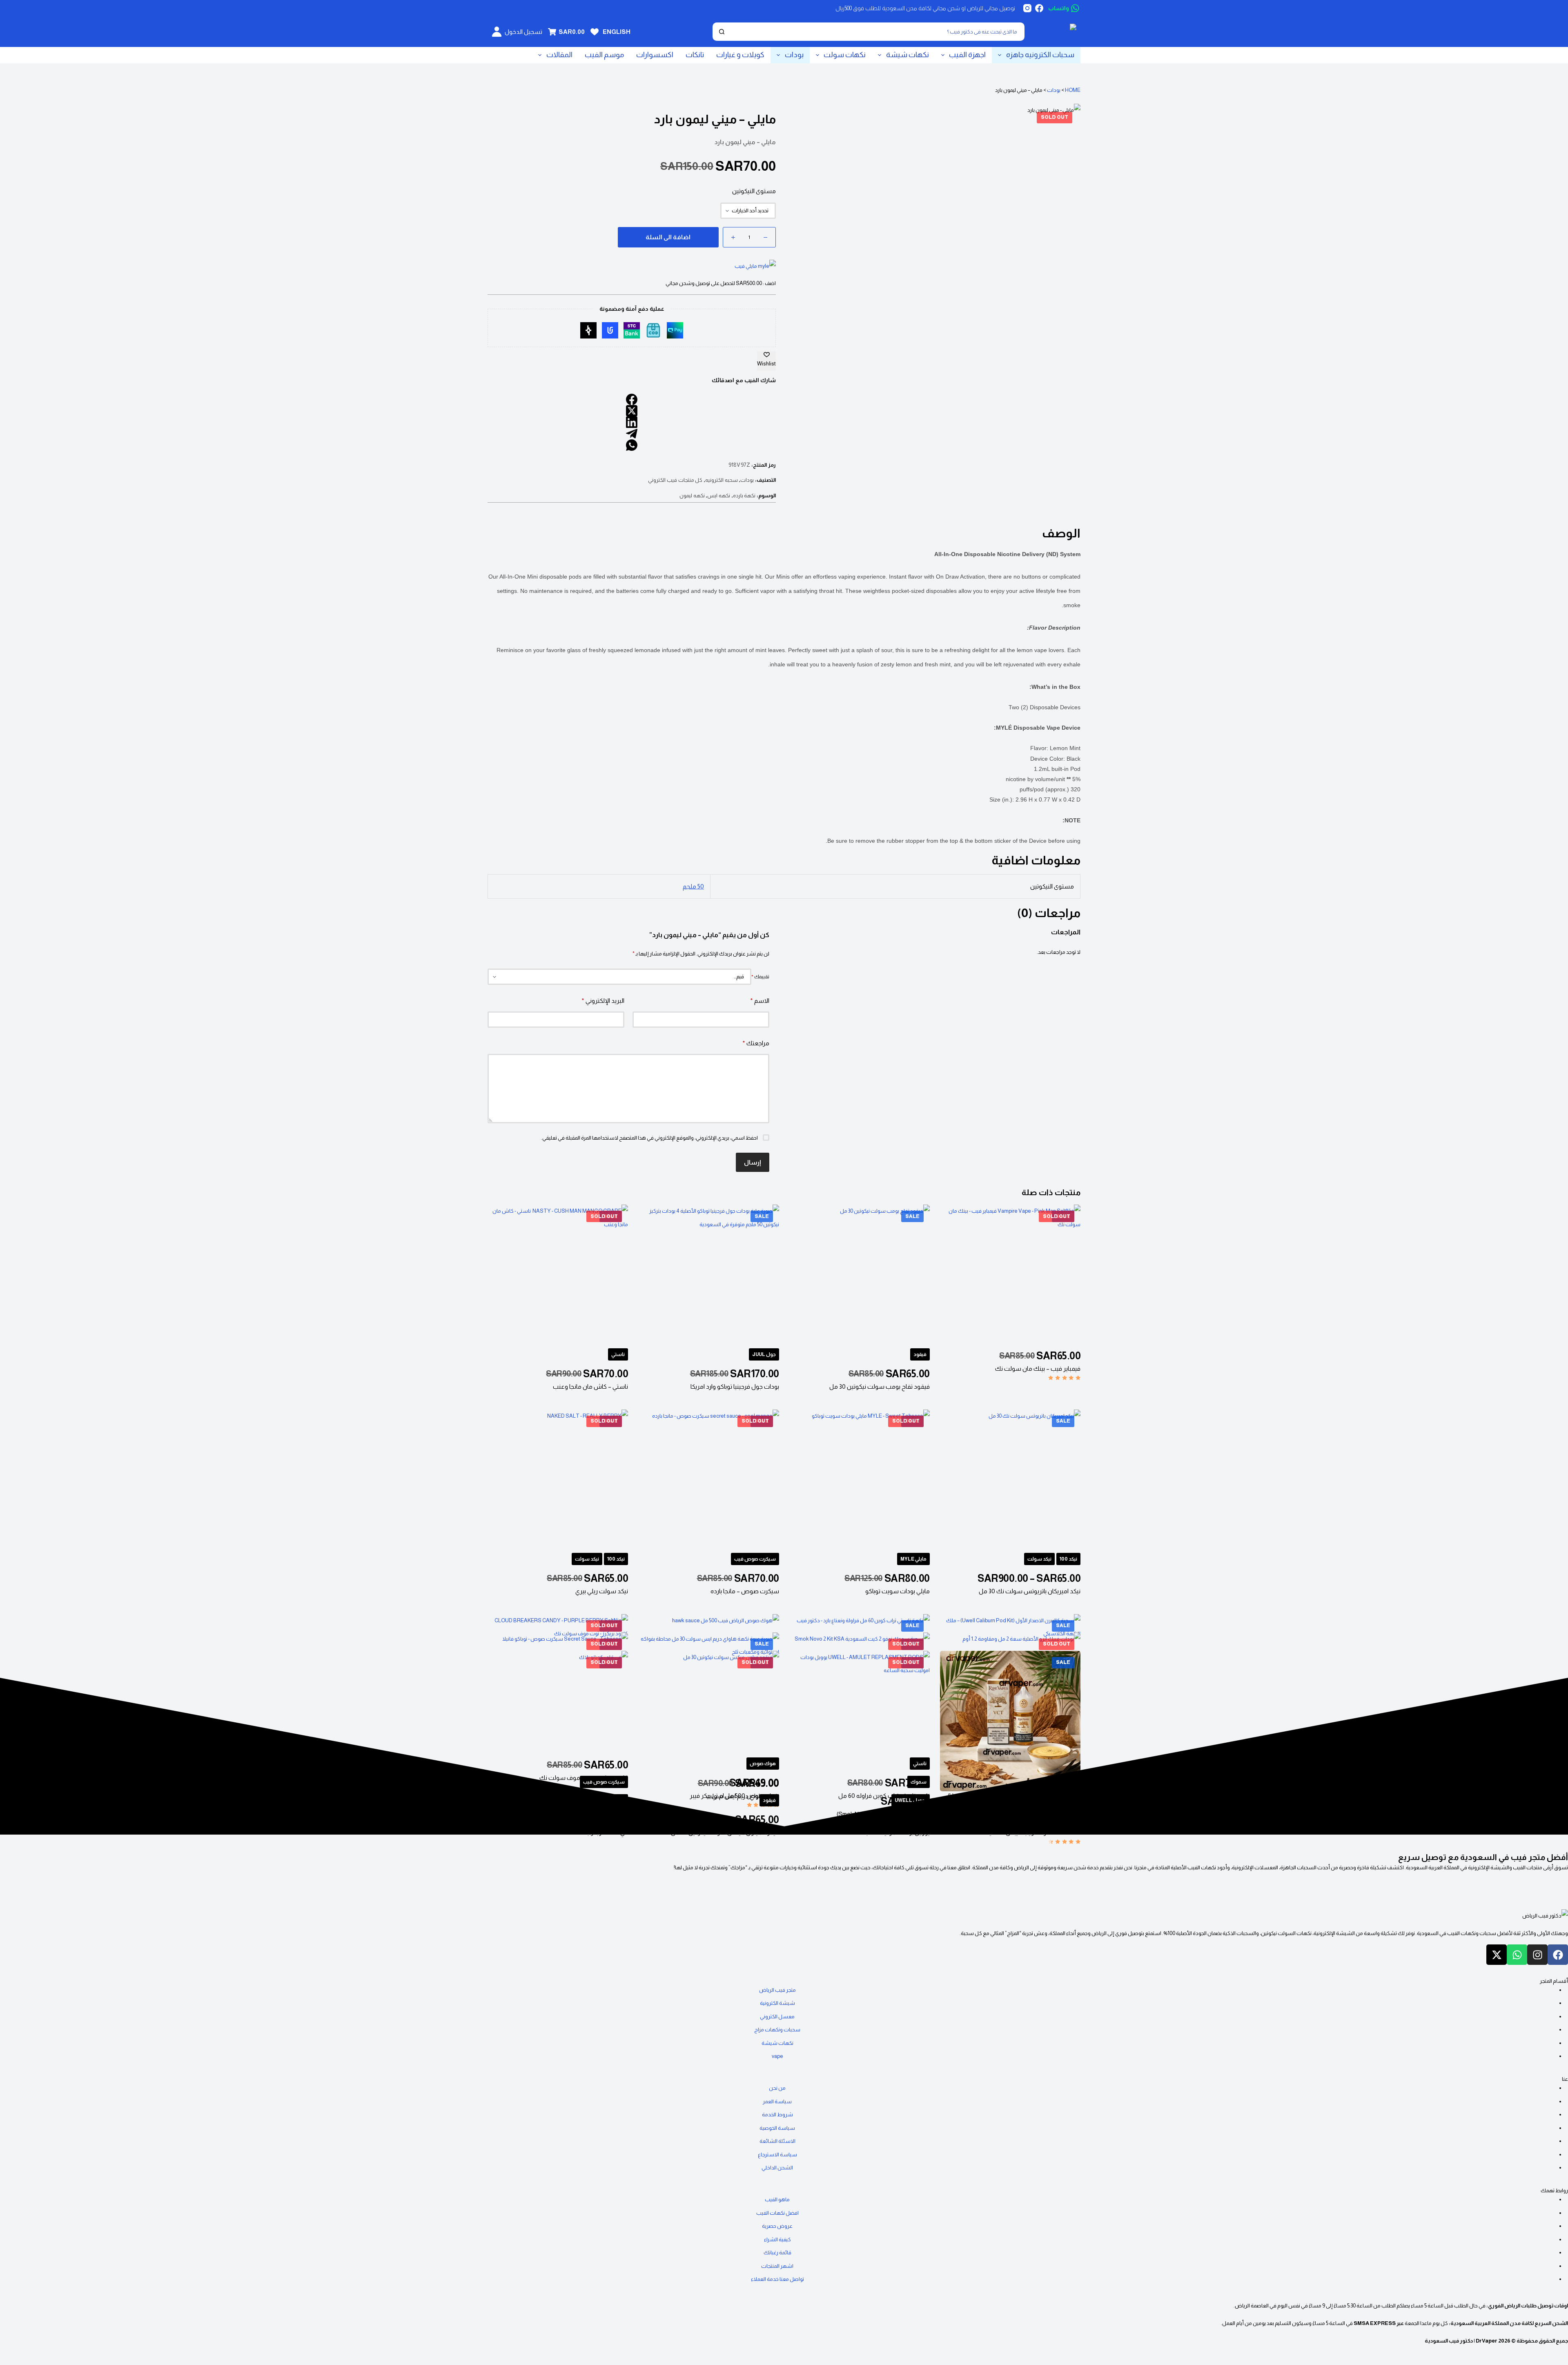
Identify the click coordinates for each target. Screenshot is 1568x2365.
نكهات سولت (845, 55)
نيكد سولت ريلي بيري (602, 1591)
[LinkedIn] (632, 422)
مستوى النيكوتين (754, 191)
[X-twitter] (1497, 1955)
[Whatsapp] (1517, 1955)
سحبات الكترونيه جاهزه (1040, 55)
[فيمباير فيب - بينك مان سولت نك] (1010, 1275)
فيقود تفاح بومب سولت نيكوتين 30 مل (880, 1386)
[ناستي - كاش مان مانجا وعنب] (558, 1275)
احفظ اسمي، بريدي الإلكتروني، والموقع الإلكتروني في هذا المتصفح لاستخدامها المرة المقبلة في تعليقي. (649, 1138)
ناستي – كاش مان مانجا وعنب (590, 1386)
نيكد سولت (1039, 1559)
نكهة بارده (744, 495)
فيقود (920, 1354)
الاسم (760, 1001)
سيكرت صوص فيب (755, 1559)
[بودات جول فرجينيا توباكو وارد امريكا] (708, 1275)
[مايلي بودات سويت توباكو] (860, 1480)
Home (1073, 90)
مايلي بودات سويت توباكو (898, 1591)
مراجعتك (756, 1043)
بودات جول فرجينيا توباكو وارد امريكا (735, 1386)
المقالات (559, 55)
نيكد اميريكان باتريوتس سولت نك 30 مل (1030, 1591)
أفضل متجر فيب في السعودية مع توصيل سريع (1483, 1857)
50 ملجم (693, 886)
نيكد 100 (1068, 1559)
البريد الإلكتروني (603, 1001)
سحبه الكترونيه (722, 480)
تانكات (695, 55)
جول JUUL (764, 1354)
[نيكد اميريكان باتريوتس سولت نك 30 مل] (1010, 1480)
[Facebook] (1039, 8)
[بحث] (722, 32)
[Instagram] (1027, 8)
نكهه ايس (719, 495)
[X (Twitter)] (632, 411)
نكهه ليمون (692, 495)
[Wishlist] (595, 32)
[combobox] (876, 32)
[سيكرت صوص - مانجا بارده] (708, 1480)
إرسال (753, 1162)
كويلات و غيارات (740, 55)
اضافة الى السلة (668, 237)
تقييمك (760, 977)
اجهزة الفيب (967, 55)
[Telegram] (632, 434)
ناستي (618, 1354)
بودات (794, 55)
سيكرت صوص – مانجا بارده (745, 1591)
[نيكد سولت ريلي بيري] (558, 1480)
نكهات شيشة (908, 55)
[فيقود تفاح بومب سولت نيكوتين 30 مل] (860, 1275)
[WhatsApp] (632, 445)
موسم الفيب (604, 55)
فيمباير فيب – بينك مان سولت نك (1038, 1368)
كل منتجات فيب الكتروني (675, 480)
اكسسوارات (655, 55)
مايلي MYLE (913, 1559)
